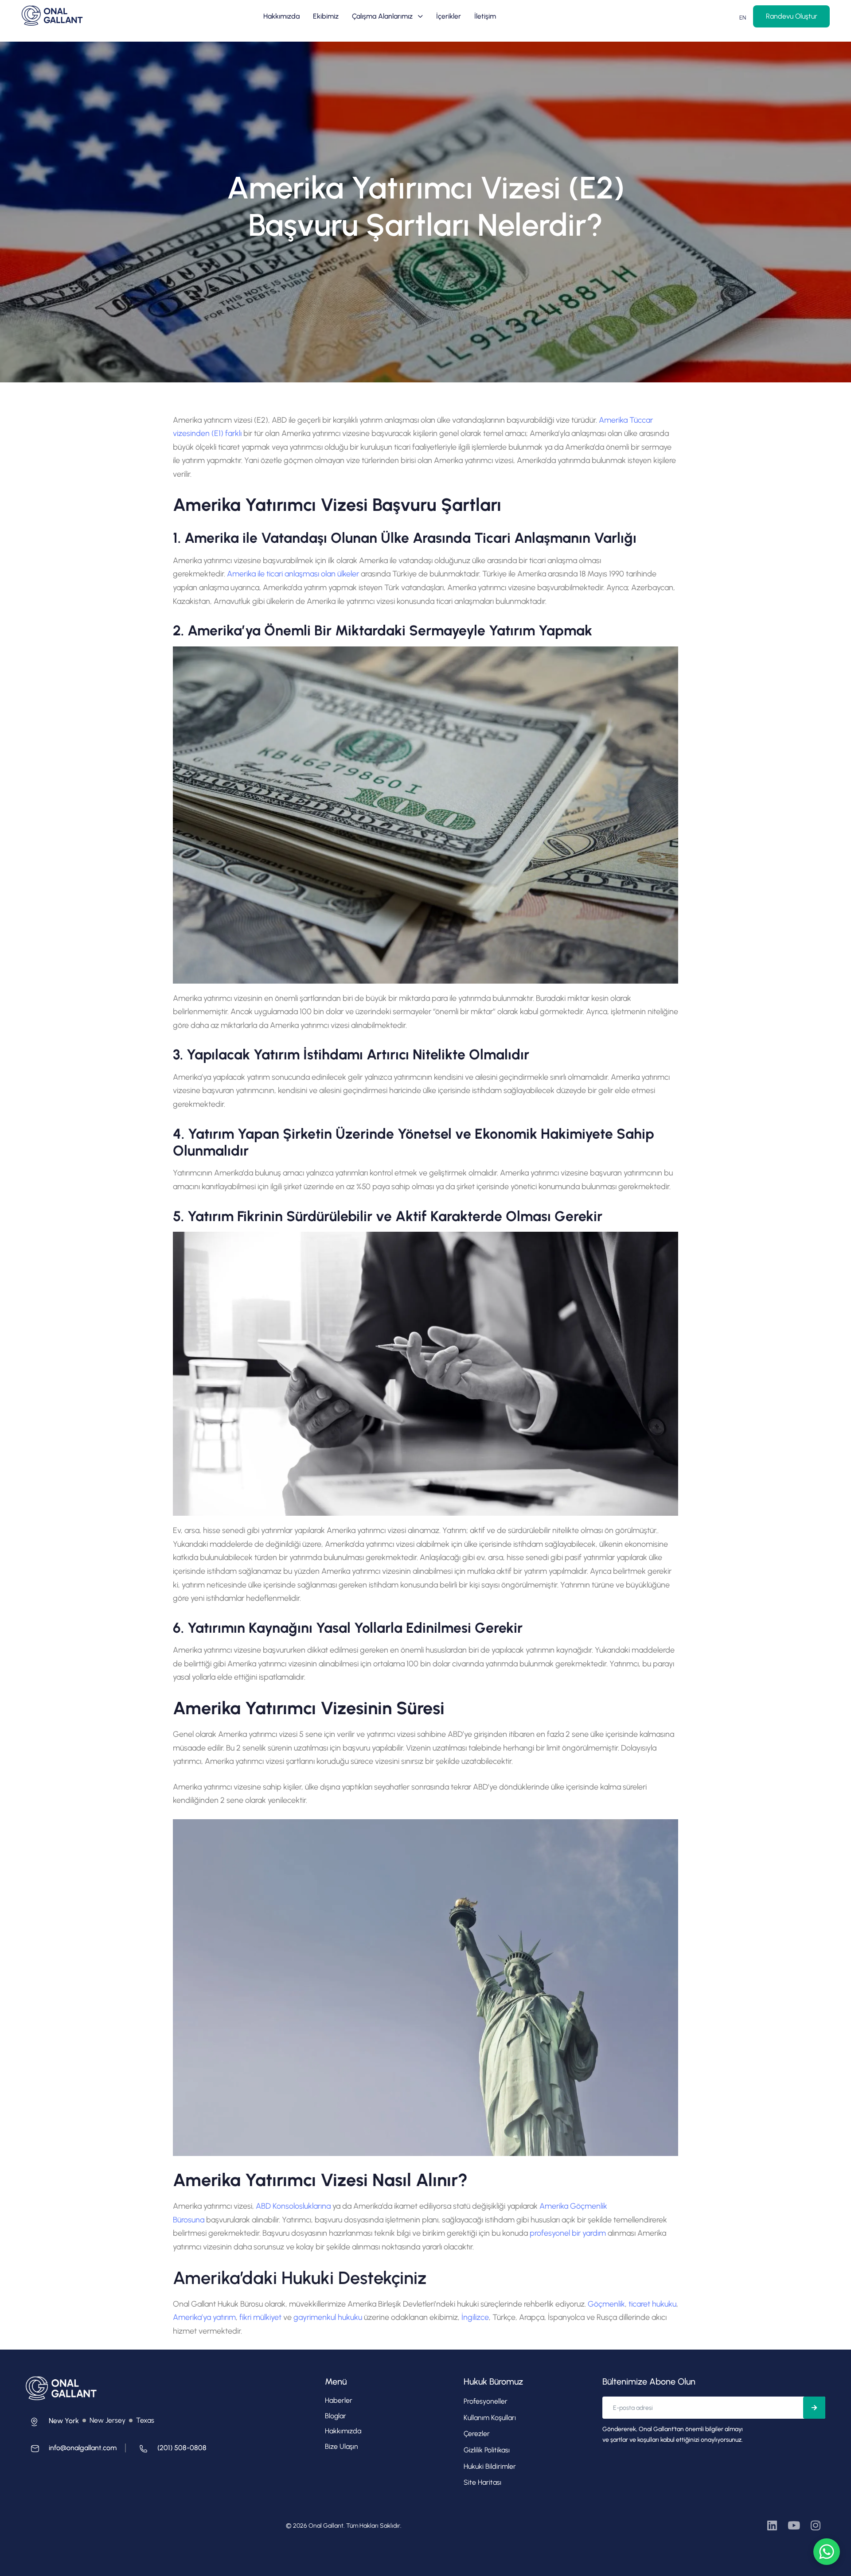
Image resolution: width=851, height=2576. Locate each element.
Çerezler (477, 2434)
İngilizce (475, 2317)
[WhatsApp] (827, 2552)
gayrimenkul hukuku (328, 2317)
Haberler (339, 2400)
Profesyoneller (486, 2401)
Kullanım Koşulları (490, 2418)
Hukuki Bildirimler (490, 2466)
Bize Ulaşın (342, 2446)
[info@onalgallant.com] (71, 2451)
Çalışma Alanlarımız (382, 16)
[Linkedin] (772, 2525)
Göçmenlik (606, 2304)
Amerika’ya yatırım (204, 2317)
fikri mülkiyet (260, 2317)
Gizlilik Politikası (487, 2450)
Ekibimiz (326, 16)
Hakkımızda (281, 16)
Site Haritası (482, 2482)
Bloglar (336, 2416)
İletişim (485, 16)
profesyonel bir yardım (568, 2233)
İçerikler (449, 16)
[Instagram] (815, 2525)
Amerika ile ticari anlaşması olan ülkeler (293, 574)
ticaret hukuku (652, 2304)
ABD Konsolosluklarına (293, 2206)
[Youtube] (794, 2525)
